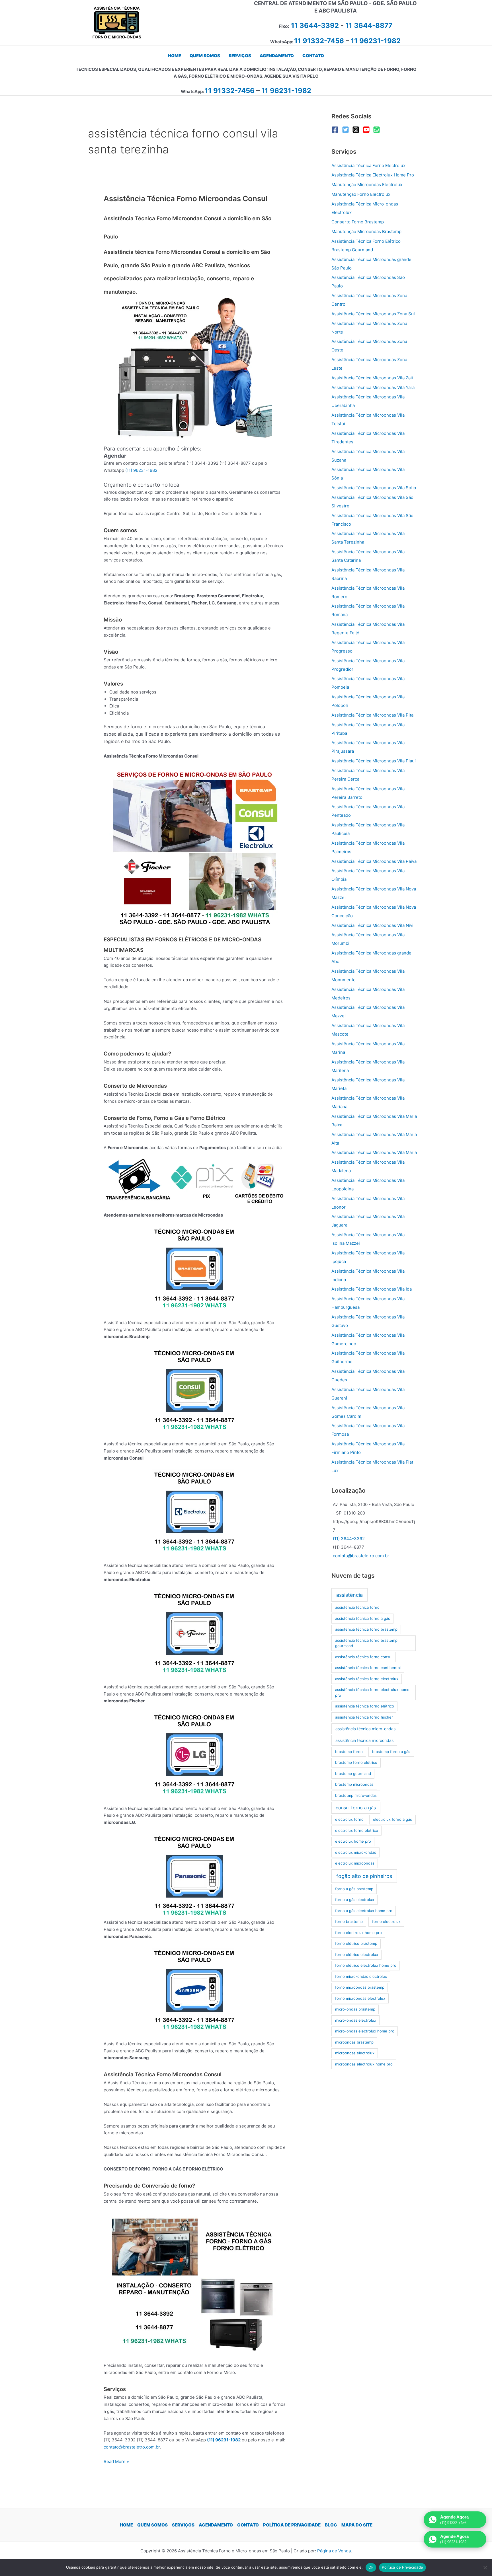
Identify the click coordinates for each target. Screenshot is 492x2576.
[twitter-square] (347, 130)
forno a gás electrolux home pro (364, 1911)
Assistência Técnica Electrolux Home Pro (373, 175)
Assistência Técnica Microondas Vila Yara (373, 387)
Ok (371, 2567)
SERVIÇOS (183, 2525)
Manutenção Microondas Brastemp (366, 232)
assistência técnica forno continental (368, 1668)
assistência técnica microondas (364, 1740)
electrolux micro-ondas (356, 1852)
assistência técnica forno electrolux (367, 1679)
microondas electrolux (355, 2053)
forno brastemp (349, 1921)
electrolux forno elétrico (357, 1830)
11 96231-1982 (376, 41)
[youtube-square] (367, 130)
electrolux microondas (355, 1863)
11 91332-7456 (319, 41)
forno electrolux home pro (358, 1933)
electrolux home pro (353, 1841)
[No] (485, 2567)
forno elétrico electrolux (357, 1954)
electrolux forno (349, 1819)
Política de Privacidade (402, 2567)
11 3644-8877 (369, 25)
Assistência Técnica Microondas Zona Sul (373, 314)
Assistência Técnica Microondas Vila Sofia (374, 488)
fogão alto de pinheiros (364, 1876)
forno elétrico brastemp (356, 1943)
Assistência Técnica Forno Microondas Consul (186, 198)
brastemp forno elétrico (356, 1762)
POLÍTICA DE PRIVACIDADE (292, 2525)
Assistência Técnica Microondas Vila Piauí (374, 761)
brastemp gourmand (353, 1773)
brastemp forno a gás (391, 1752)
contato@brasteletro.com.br (132, 2447)
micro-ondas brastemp (355, 2009)
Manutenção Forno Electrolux (361, 194)
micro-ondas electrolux (356, 2020)
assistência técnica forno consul (364, 1657)
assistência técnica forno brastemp (366, 1629)
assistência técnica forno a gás (363, 1618)
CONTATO (248, 2525)
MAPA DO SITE (357, 2525)
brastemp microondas (354, 1784)
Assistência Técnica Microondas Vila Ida (372, 1289)
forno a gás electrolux (355, 1900)
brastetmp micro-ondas (356, 1795)
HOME (126, 2525)
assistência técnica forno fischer (364, 1717)
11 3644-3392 (315, 25)
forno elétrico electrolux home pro (366, 1965)
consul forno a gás (356, 1808)
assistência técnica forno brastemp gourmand (366, 1643)
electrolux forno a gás (392, 1819)
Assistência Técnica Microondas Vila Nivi (372, 925)
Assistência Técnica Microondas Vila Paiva (374, 861)
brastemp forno (349, 1752)
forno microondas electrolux (360, 1998)
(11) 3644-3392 (349, 1539)
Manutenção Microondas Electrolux (367, 185)
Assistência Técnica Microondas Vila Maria (374, 1152)
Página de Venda (334, 2551)
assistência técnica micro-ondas (365, 1729)
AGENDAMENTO (216, 2525)
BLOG (331, 2525)
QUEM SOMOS (152, 2525)
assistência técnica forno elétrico (365, 1706)
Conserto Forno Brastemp (358, 222)
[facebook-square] (336, 130)
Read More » (116, 2462)
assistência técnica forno (357, 1607)
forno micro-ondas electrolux (361, 1976)
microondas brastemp (354, 2042)
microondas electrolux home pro (364, 2064)
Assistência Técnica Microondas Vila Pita (372, 715)
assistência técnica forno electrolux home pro (372, 1692)
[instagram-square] (357, 130)
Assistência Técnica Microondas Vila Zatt (372, 378)
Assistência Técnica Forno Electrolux (368, 165)
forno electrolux (386, 1921)
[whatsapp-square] (378, 130)
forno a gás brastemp (354, 1889)
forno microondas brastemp (360, 1987)
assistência (349, 1595)
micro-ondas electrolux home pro (365, 2031)
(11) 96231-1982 (141, 470)
